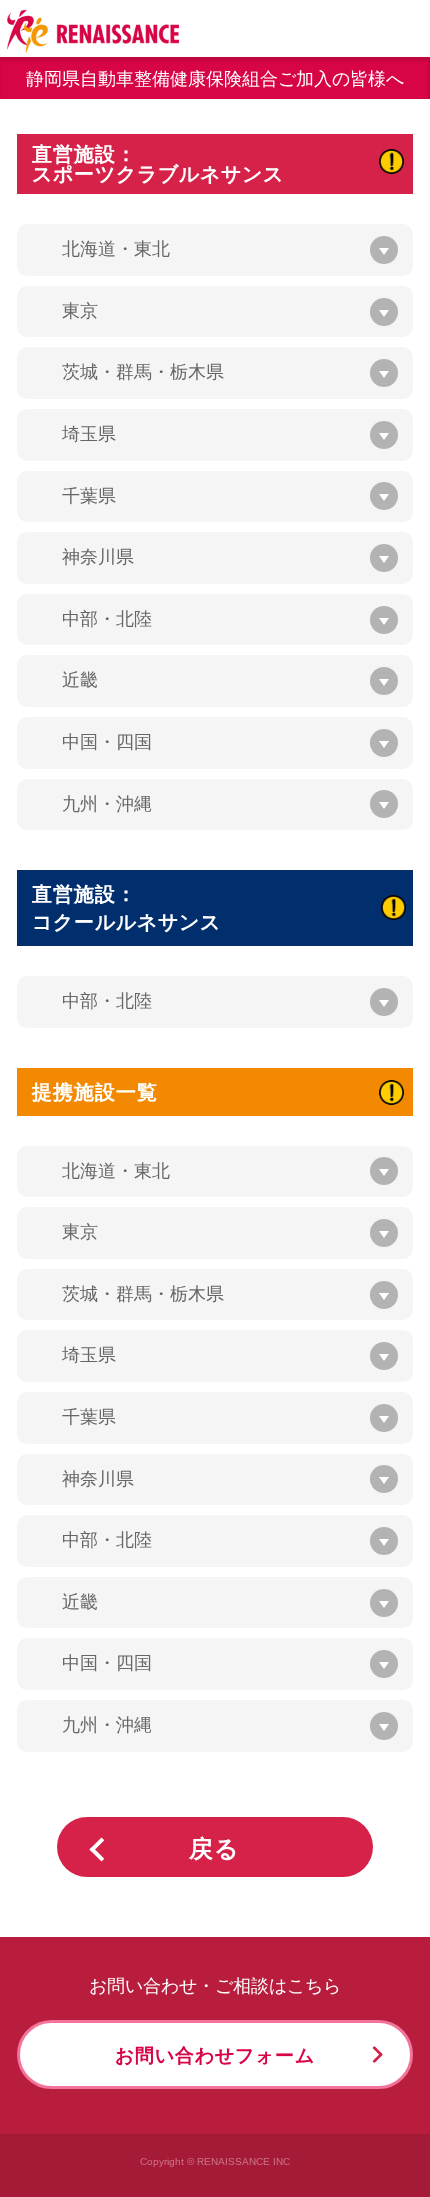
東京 (80, 311)
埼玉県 (89, 434)
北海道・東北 (116, 249)
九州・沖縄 (107, 804)
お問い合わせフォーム (215, 2055)
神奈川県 (98, 557)
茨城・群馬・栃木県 (143, 372)
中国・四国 (107, 742)
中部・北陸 (107, 619)
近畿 (80, 680)
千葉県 (89, 496)
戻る (214, 1849)
